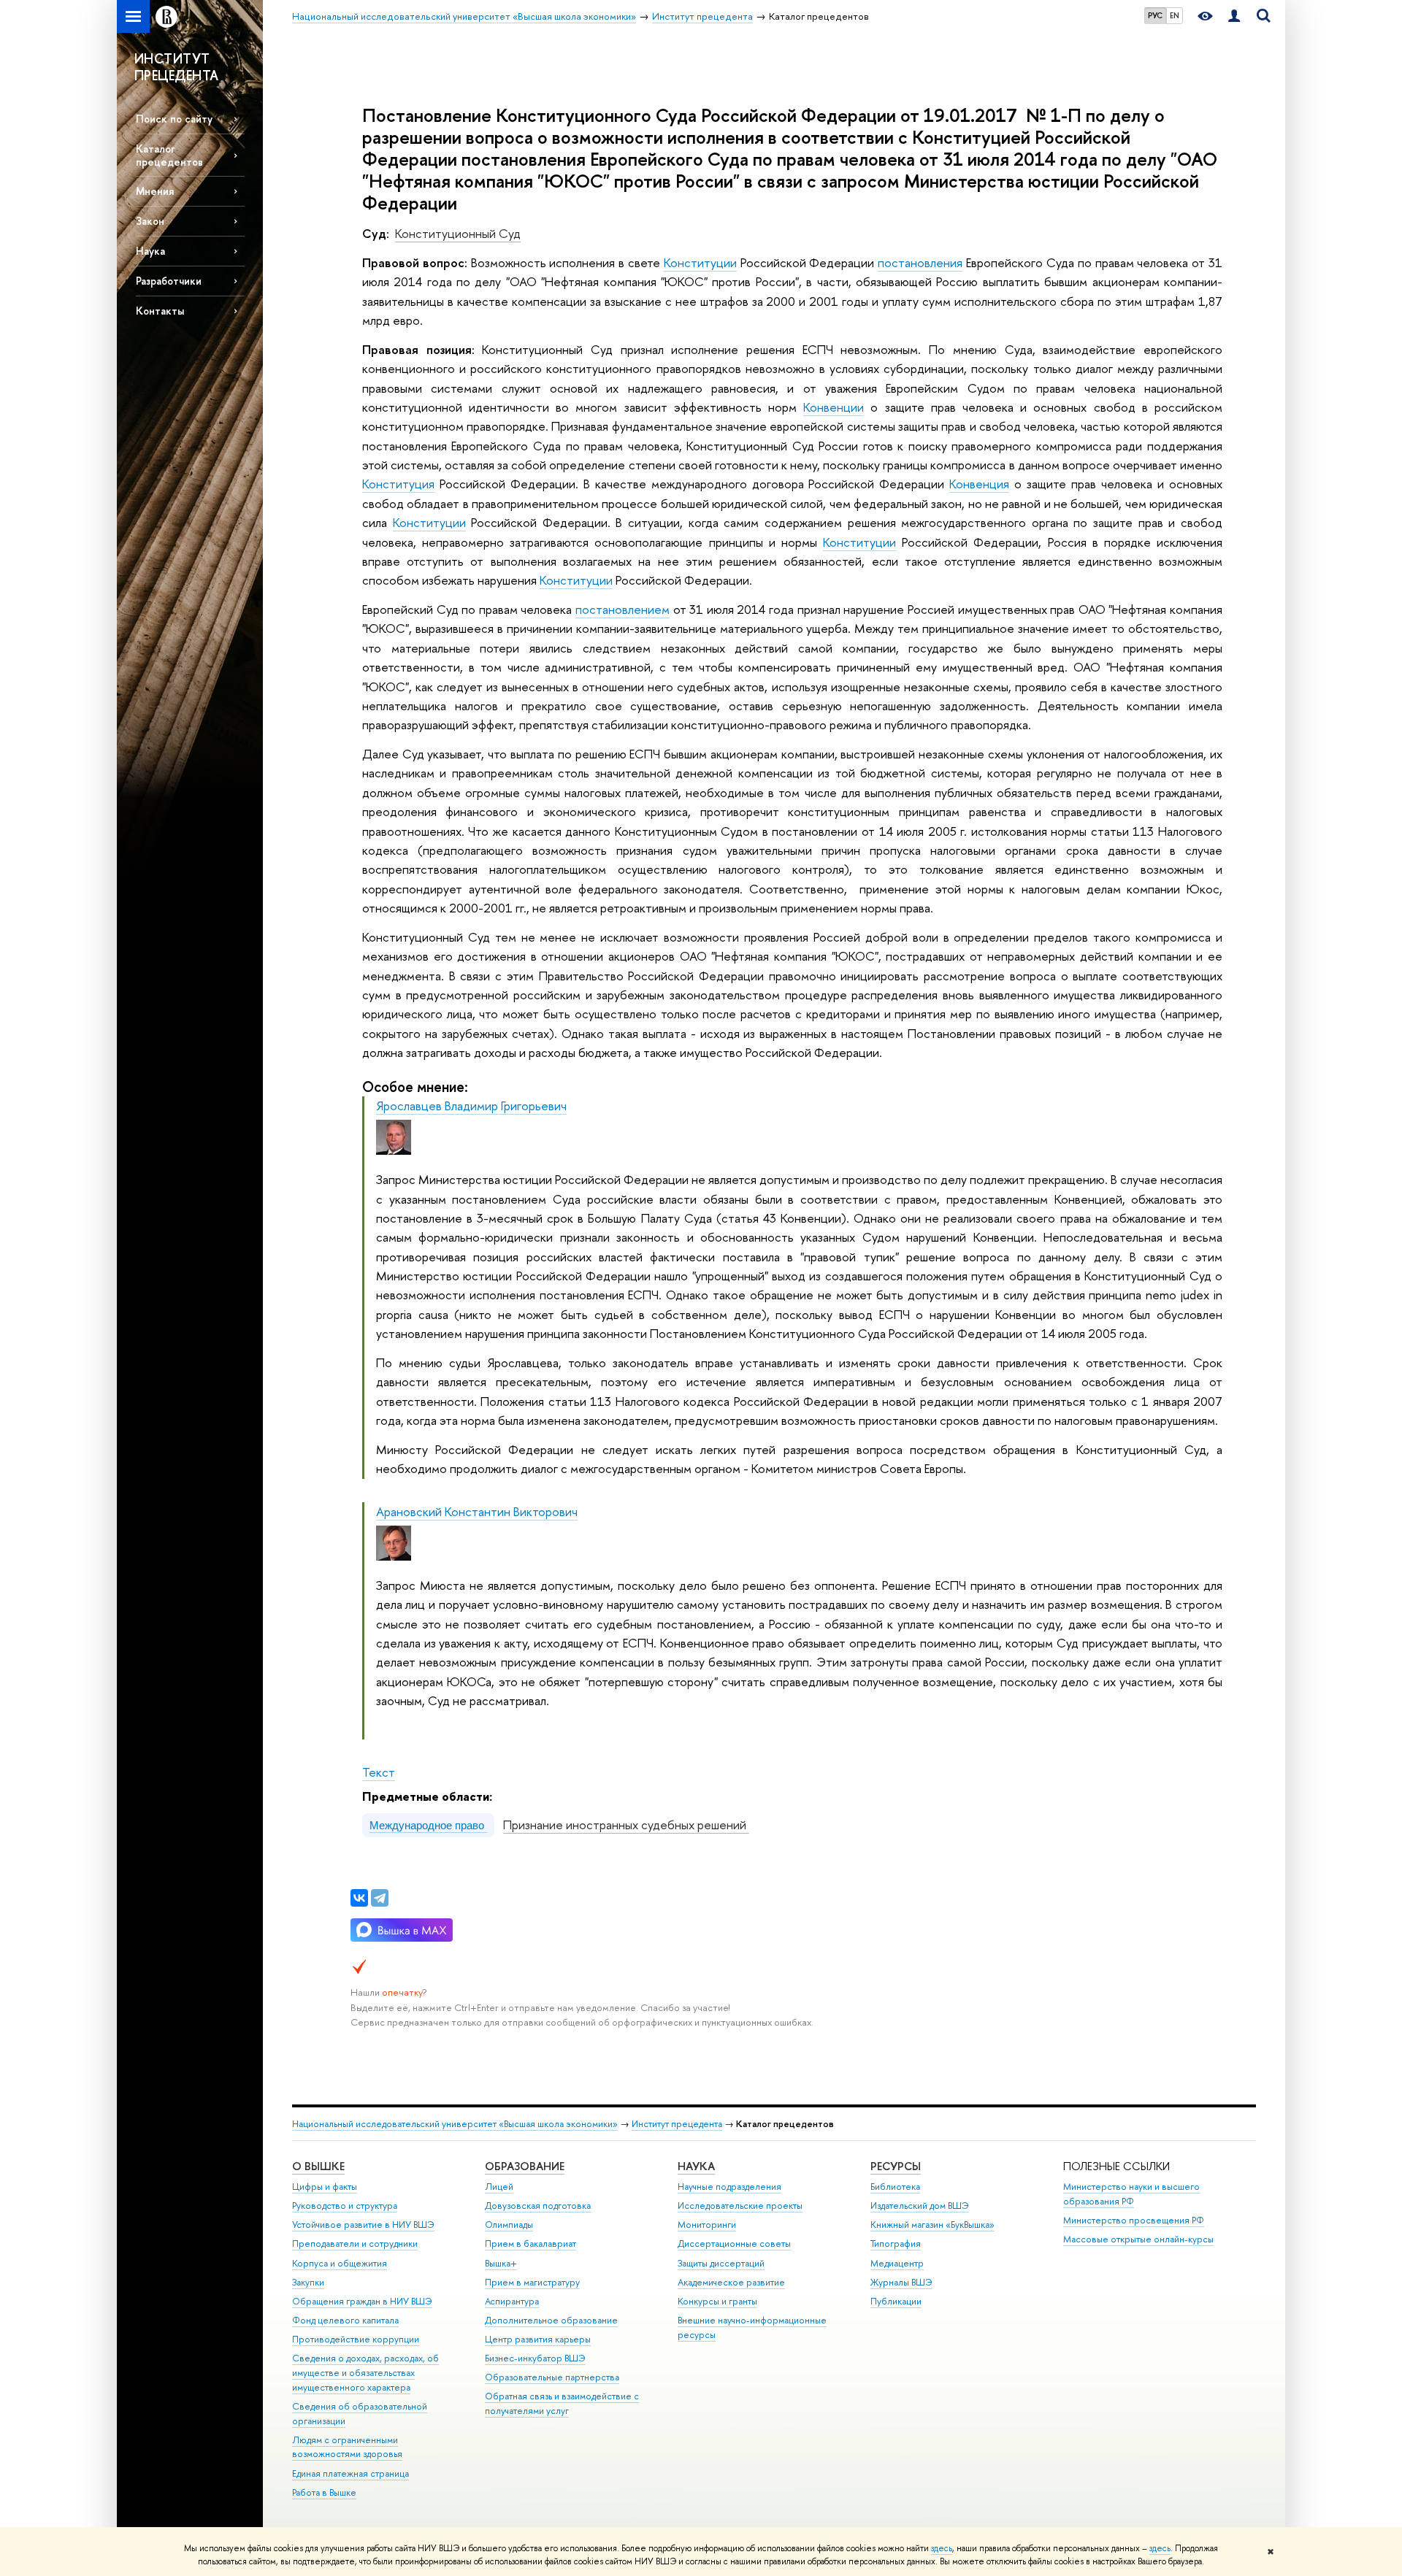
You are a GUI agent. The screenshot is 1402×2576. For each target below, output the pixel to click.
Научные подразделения (729, 2187)
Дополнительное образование (551, 2320)
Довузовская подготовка (538, 2206)
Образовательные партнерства (552, 2377)
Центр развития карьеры (538, 2339)
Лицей (499, 2187)
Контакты (160, 311)
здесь (942, 2548)
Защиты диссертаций (721, 2263)
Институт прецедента (677, 2124)
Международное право (428, 1825)
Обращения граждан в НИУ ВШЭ (362, 2301)
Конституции (700, 262)
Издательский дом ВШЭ (920, 2206)
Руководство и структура (345, 2206)
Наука (150, 251)
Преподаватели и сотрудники (355, 2244)
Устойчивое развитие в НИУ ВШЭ (363, 2225)
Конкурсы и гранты (717, 2301)
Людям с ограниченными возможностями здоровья (347, 2447)
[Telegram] (380, 1898)
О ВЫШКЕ (318, 2166)
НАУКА (696, 2166)
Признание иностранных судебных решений (626, 1825)
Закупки (308, 2282)
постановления (920, 262)
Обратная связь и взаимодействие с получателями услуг (562, 2403)
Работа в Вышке (324, 2492)
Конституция (398, 484)
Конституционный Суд (458, 233)
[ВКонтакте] (359, 1898)
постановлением (623, 609)
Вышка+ (501, 2263)
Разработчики (169, 281)
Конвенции (834, 407)
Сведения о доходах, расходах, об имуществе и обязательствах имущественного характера (365, 2373)
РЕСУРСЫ (896, 2166)
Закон (150, 221)
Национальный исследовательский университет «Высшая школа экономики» (455, 2124)
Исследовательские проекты (740, 2206)
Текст (379, 1772)
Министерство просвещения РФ (1134, 2220)
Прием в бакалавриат (530, 2244)
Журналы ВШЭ (901, 2282)
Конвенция (979, 484)
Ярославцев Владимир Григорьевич (471, 1106)
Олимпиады (509, 2225)
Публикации (896, 2301)
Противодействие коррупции (356, 2339)
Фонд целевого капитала (345, 2320)
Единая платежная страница (350, 2473)
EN (1175, 15)
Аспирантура (512, 2301)
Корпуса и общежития (340, 2263)
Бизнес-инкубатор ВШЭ (535, 2358)
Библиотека (895, 2187)
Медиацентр (897, 2263)
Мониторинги (707, 2225)
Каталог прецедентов (169, 155)
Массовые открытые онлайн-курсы (1138, 2239)
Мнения (155, 191)
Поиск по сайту (174, 119)
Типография (896, 2244)
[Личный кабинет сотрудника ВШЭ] (1234, 16)
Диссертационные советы (734, 2244)
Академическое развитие (731, 2282)
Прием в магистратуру (532, 2282)
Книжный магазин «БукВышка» (932, 2225)
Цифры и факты (325, 2187)
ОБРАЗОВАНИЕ (525, 2166)
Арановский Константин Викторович (477, 1511)
